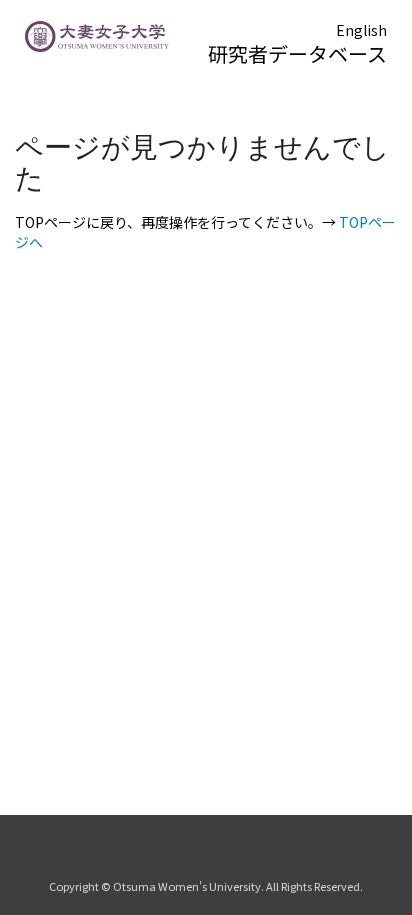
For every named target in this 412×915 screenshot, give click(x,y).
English (361, 30)
